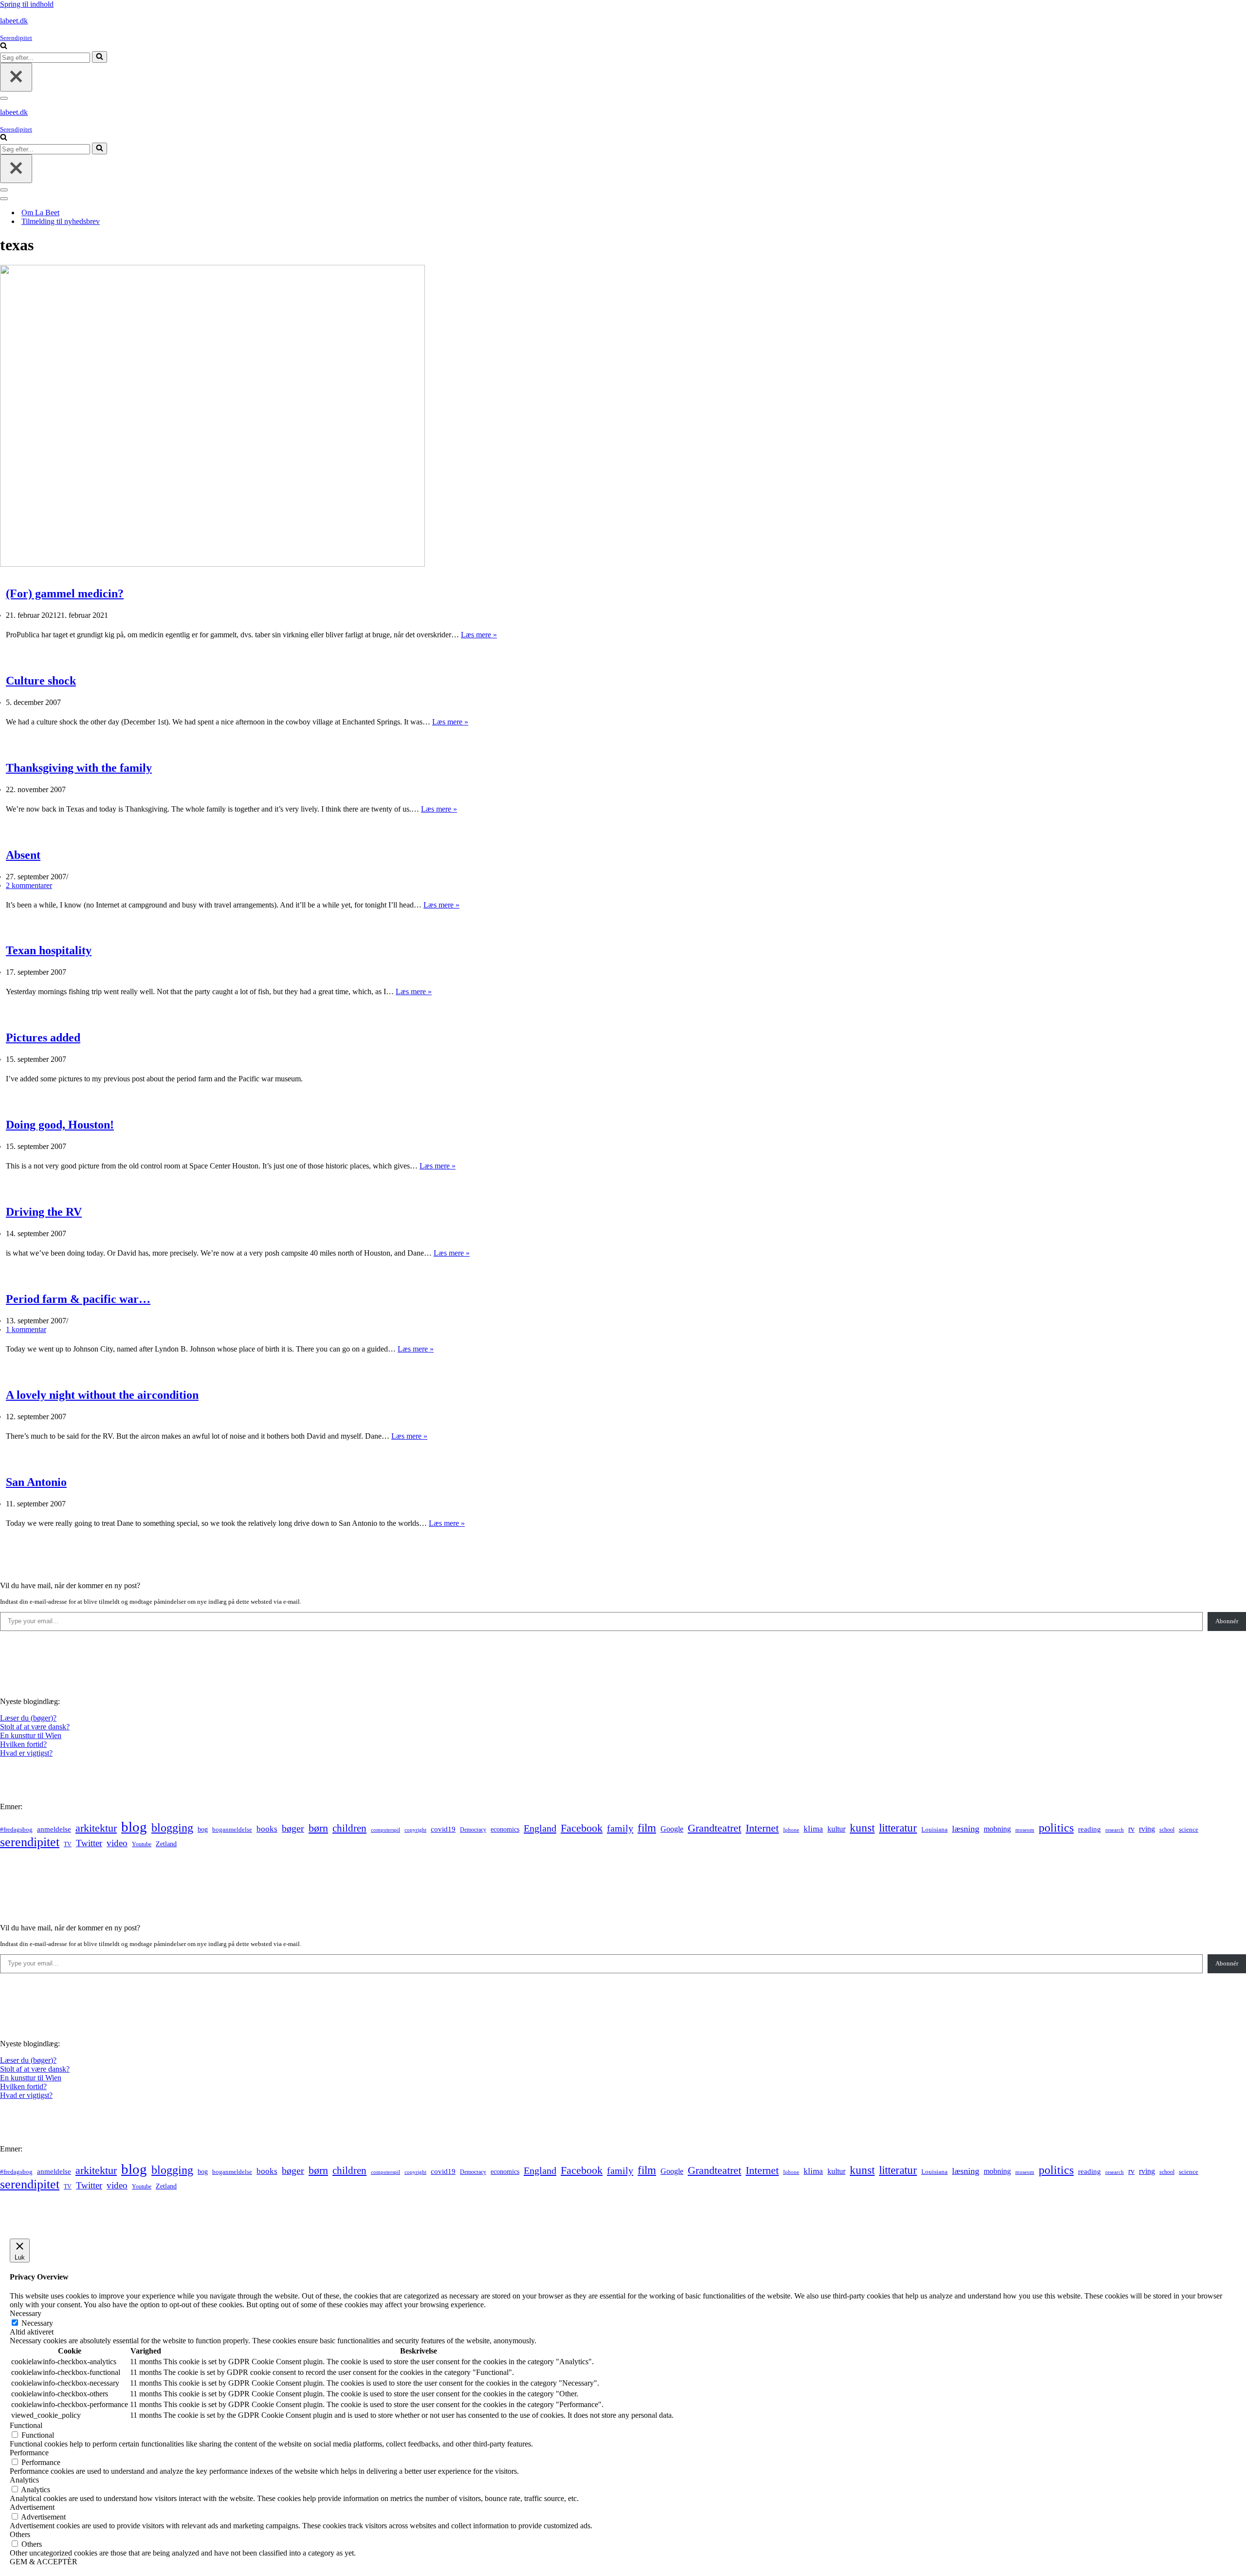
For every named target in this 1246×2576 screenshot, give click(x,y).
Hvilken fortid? (23, 1744)
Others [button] (20, 2534)
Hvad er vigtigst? (26, 1753)
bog (203, 1829)
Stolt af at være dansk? (35, 1727)
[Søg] (4, 46)
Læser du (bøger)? (28, 1718)
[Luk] (16, 77)
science (1189, 1830)
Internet (762, 1828)
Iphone (791, 1830)
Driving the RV (44, 1212)
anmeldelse (54, 1829)
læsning (966, 1829)
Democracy (473, 1830)
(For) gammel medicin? (65, 593)
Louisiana (934, 1830)
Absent (23, 855)
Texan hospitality (49, 950)
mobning (997, 1829)
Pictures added (43, 1038)
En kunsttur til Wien (31, 1735)
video (117, 1843)
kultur (836, 1829)
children (349, 1828)
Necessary (37, 2323)
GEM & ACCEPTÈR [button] (44, 2562)
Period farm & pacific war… (78, 1299)
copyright (415, 1830)
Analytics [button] (24, 2480)
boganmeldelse (232, 1829)
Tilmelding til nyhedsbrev (61, 221)
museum (1025, 1830)
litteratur (898, 1828)
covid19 (443, 1829)
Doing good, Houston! (60, 1125)
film (647, 1828)
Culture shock (41, 681)
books (267, 1829)
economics (505, 1829)
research (1115, 1830)
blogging (172, 1828)
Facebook (582, 1828)
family (620, 1828)
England (540, 1828)
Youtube (142, 1844)
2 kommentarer (29, 885)
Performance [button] (29, 2453)
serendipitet (30, 1842)
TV (68, 1844)
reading (1090, 1829)
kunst (862, 1828)
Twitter (89, 1843)
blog (134, 1827)
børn (318, 1828)
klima (813, 1829)
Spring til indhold (27, 4)
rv (1131, 1829)
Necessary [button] (26, 2313)
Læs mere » (479, 635)
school (1167, 1830)
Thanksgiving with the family (79, 768)
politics (1056, 1828)
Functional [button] (26, 2425)
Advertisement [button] (32, 2507)
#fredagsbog (16, 1830)
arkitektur (96, 1828)
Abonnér (1227, 1621)
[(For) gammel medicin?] (212, 564)
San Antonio (36, 1482)
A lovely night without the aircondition (102, 1395)
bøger (293, 1828)
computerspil (385, 1830)
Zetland (166, 1844)
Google (672, 1829)
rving (1147, 1829)
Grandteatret (715, 1828)
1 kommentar (26, 1329)
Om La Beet (40, 213)
